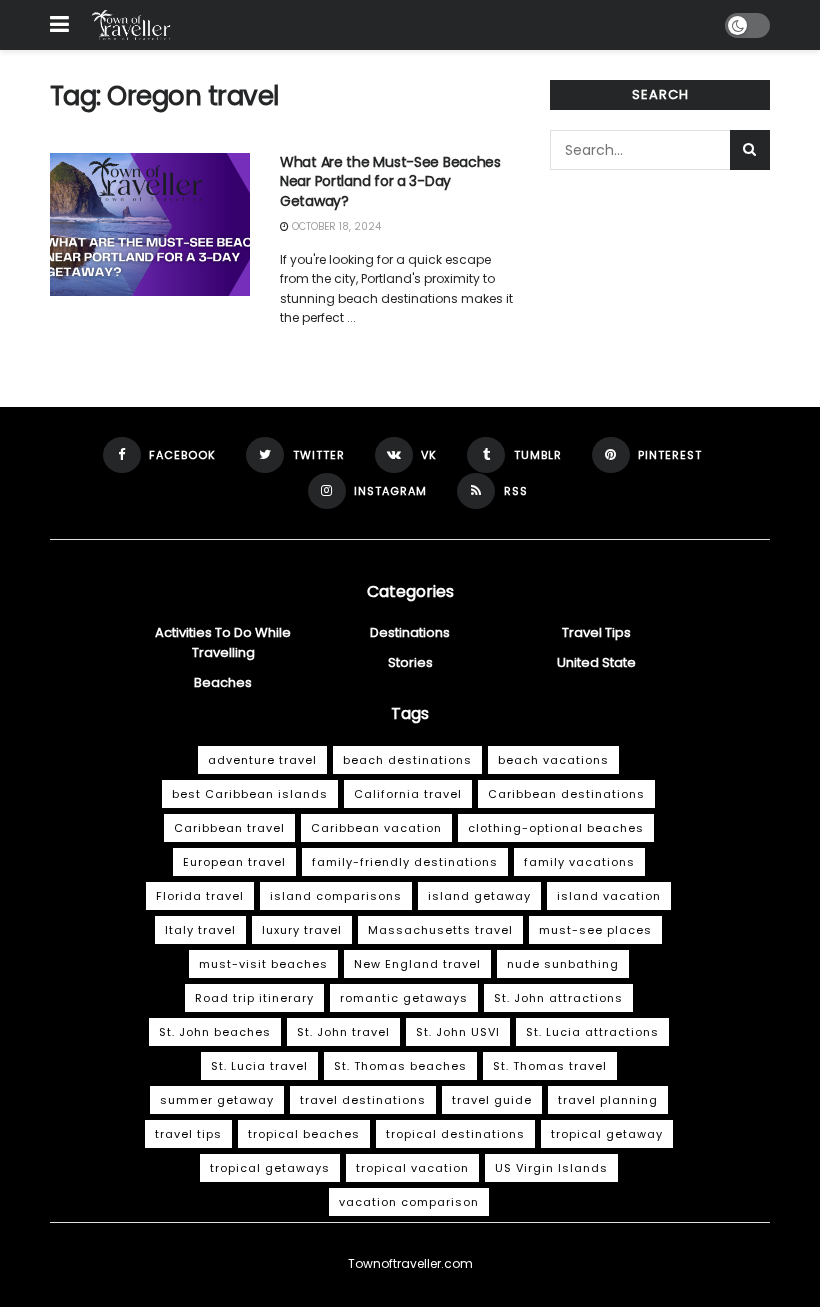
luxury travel (302, 930)
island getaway (479, 896)
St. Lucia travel (259, 1066)
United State (596, 662)
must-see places (595, 930)
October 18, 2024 (335, 226)
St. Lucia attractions (592, 1032)
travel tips (188, 1134)
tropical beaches (304, 1134)
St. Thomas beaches (400, 1066)
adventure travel (262, 760)
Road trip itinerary (254, 998)
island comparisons (336, 896)
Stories (410, 662)
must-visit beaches (263, 964)
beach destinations (407, 760)
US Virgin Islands (551, 1168)
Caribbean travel (229, 828)
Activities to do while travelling (223, 642)
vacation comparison (409, 1202)
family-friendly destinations (405, 862)
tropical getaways (270, 1168)
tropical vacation (412, 1168)
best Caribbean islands (250, 794)
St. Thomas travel (550, 1066)
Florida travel (200, 896)
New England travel (417, 964)
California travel (408, 794)
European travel (234, 862)
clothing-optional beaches (556, 828)
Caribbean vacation (376, 828)
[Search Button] (750, 150)
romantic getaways (404, 998)
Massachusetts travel (440, 930)
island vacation (609, 896)
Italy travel (200, 930)
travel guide (492, 1100)
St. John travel (343, 1032)
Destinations (410, 632)
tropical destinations (455, 1134)
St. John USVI (458, 1032)
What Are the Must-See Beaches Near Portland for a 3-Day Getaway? (390, 181)
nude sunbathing (563, 964)
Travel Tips (596, 632)
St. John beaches (215, 1032)
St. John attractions (558, 998)
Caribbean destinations (566, 794)
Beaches (223, 682)
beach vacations (553, 760)
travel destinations (363, 1100)
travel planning (608, 1100)
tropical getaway (607, 1134)
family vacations (579, 862)
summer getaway (217, 1100)
